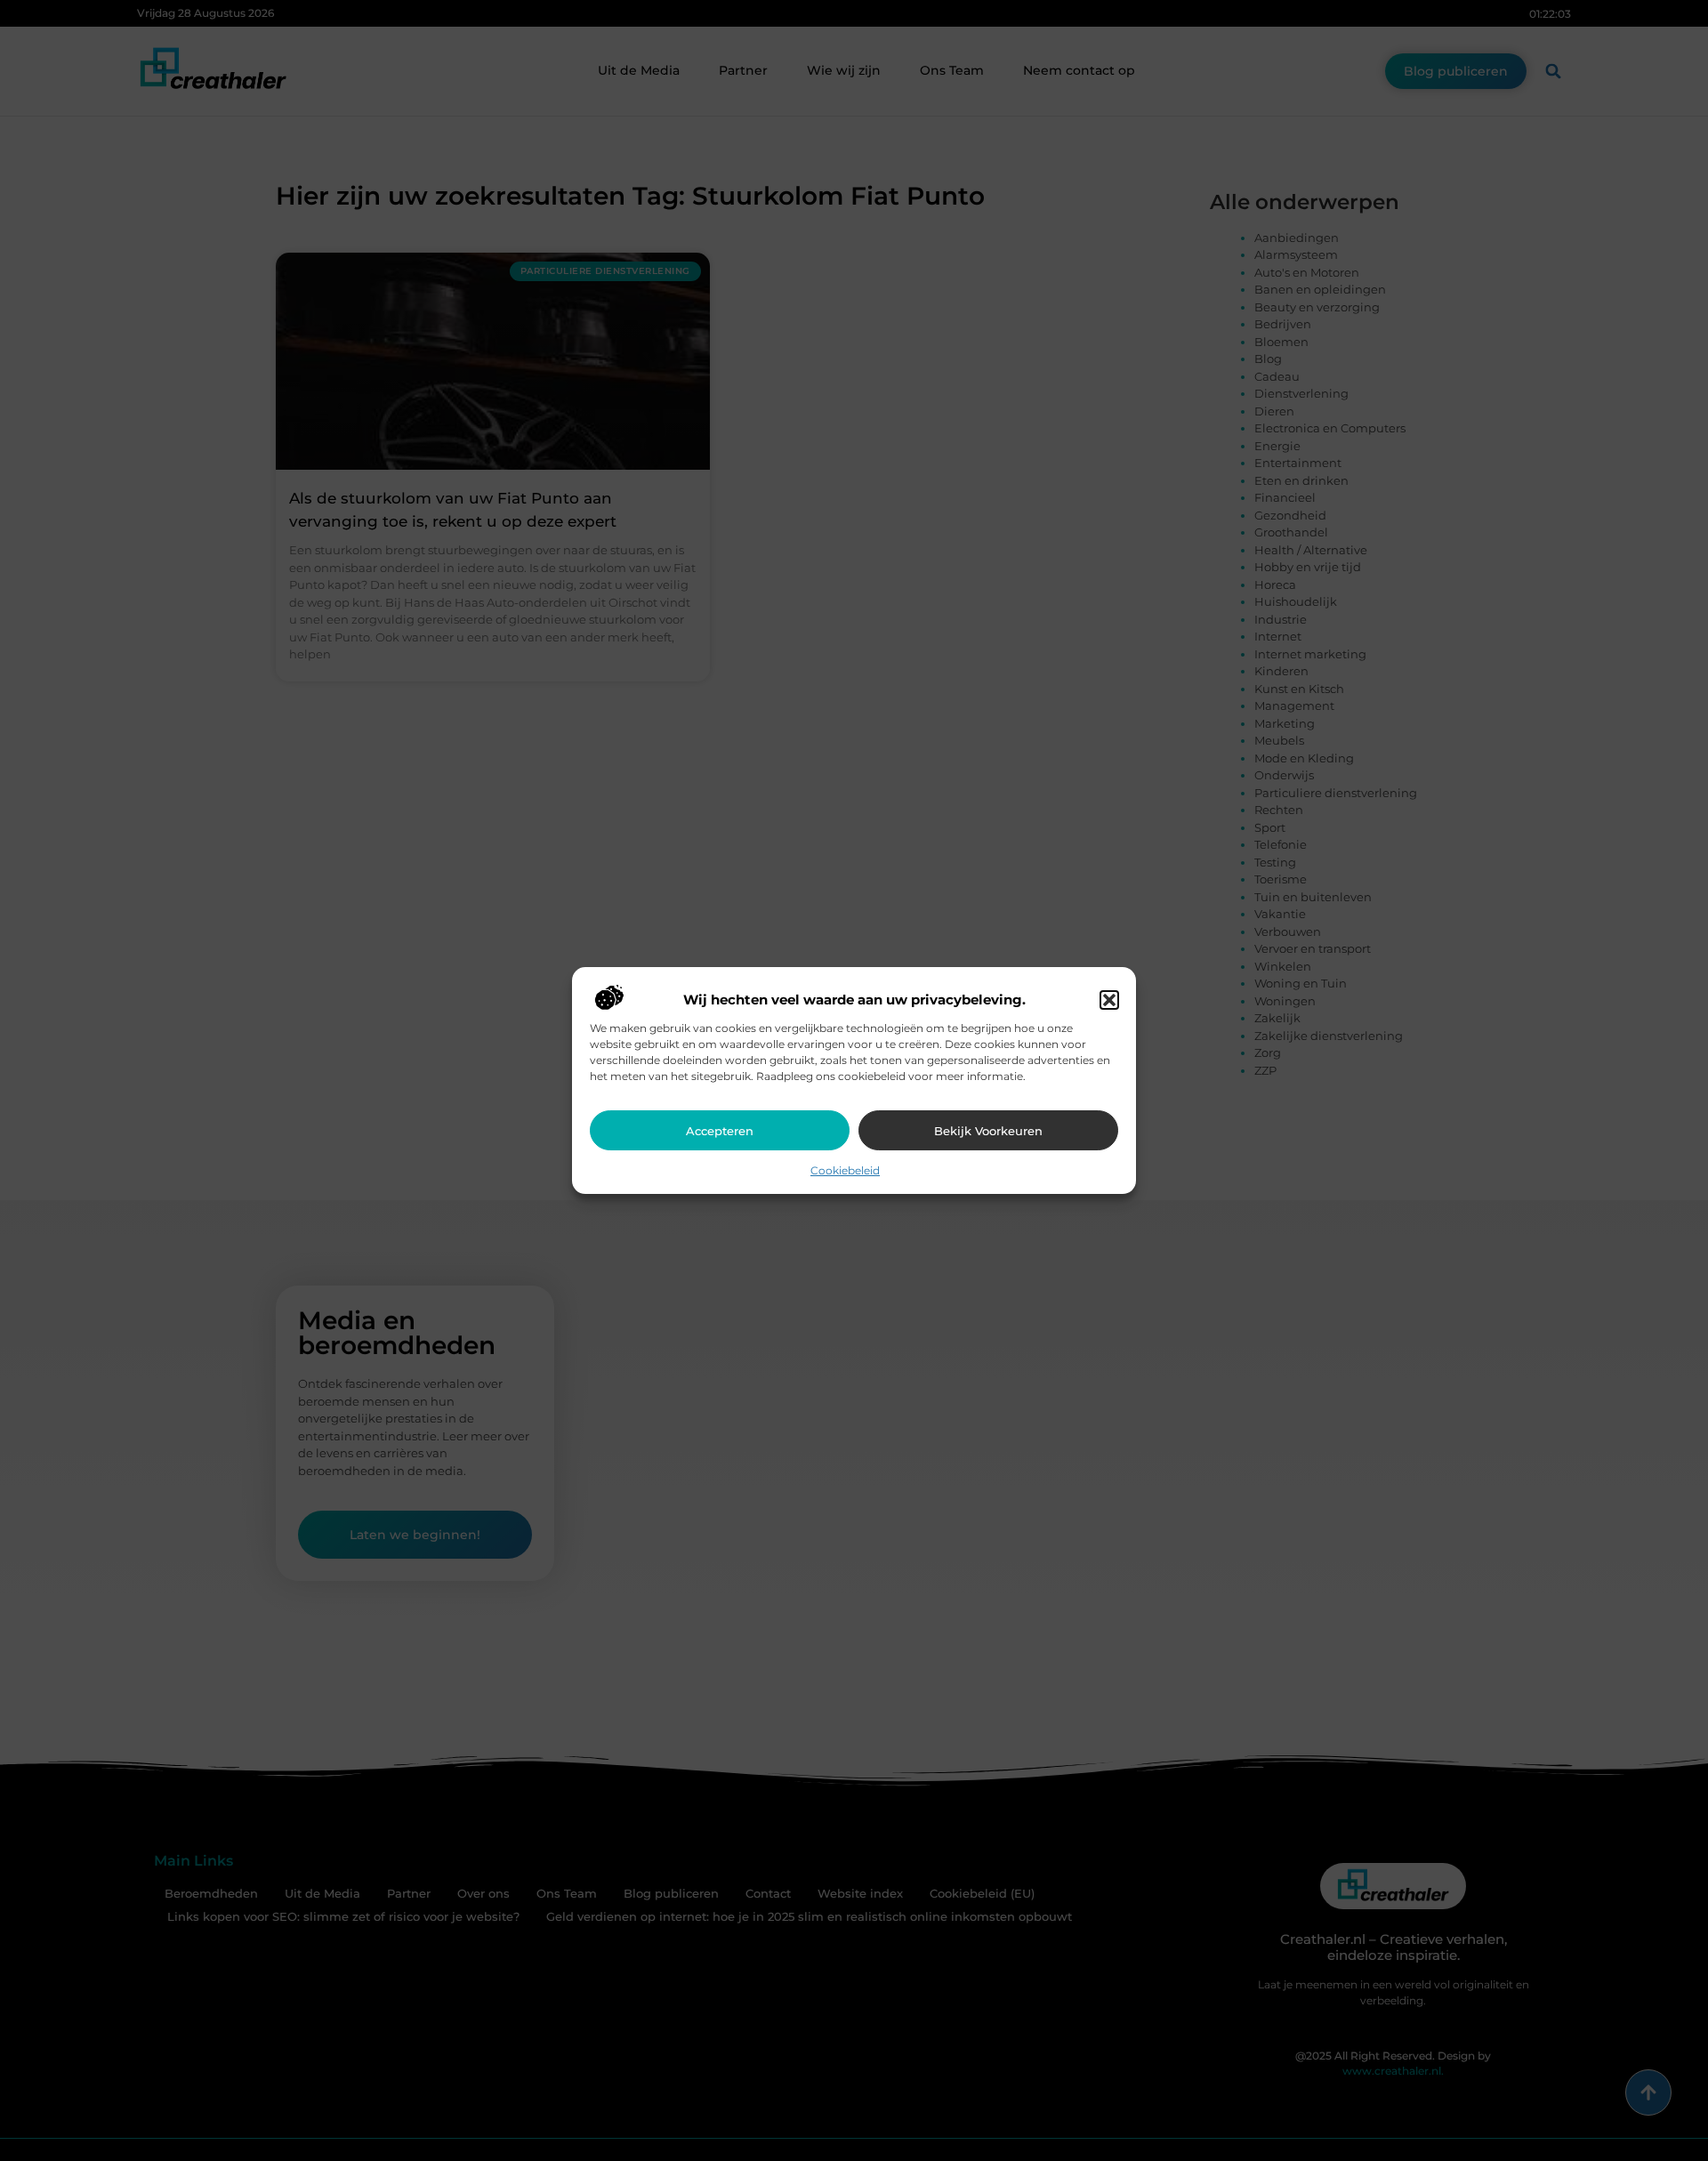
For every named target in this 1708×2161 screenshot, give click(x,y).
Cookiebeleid (845, 1170)
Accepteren (720, 1131)
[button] (1109, 1000)
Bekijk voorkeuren (988, 1131)
